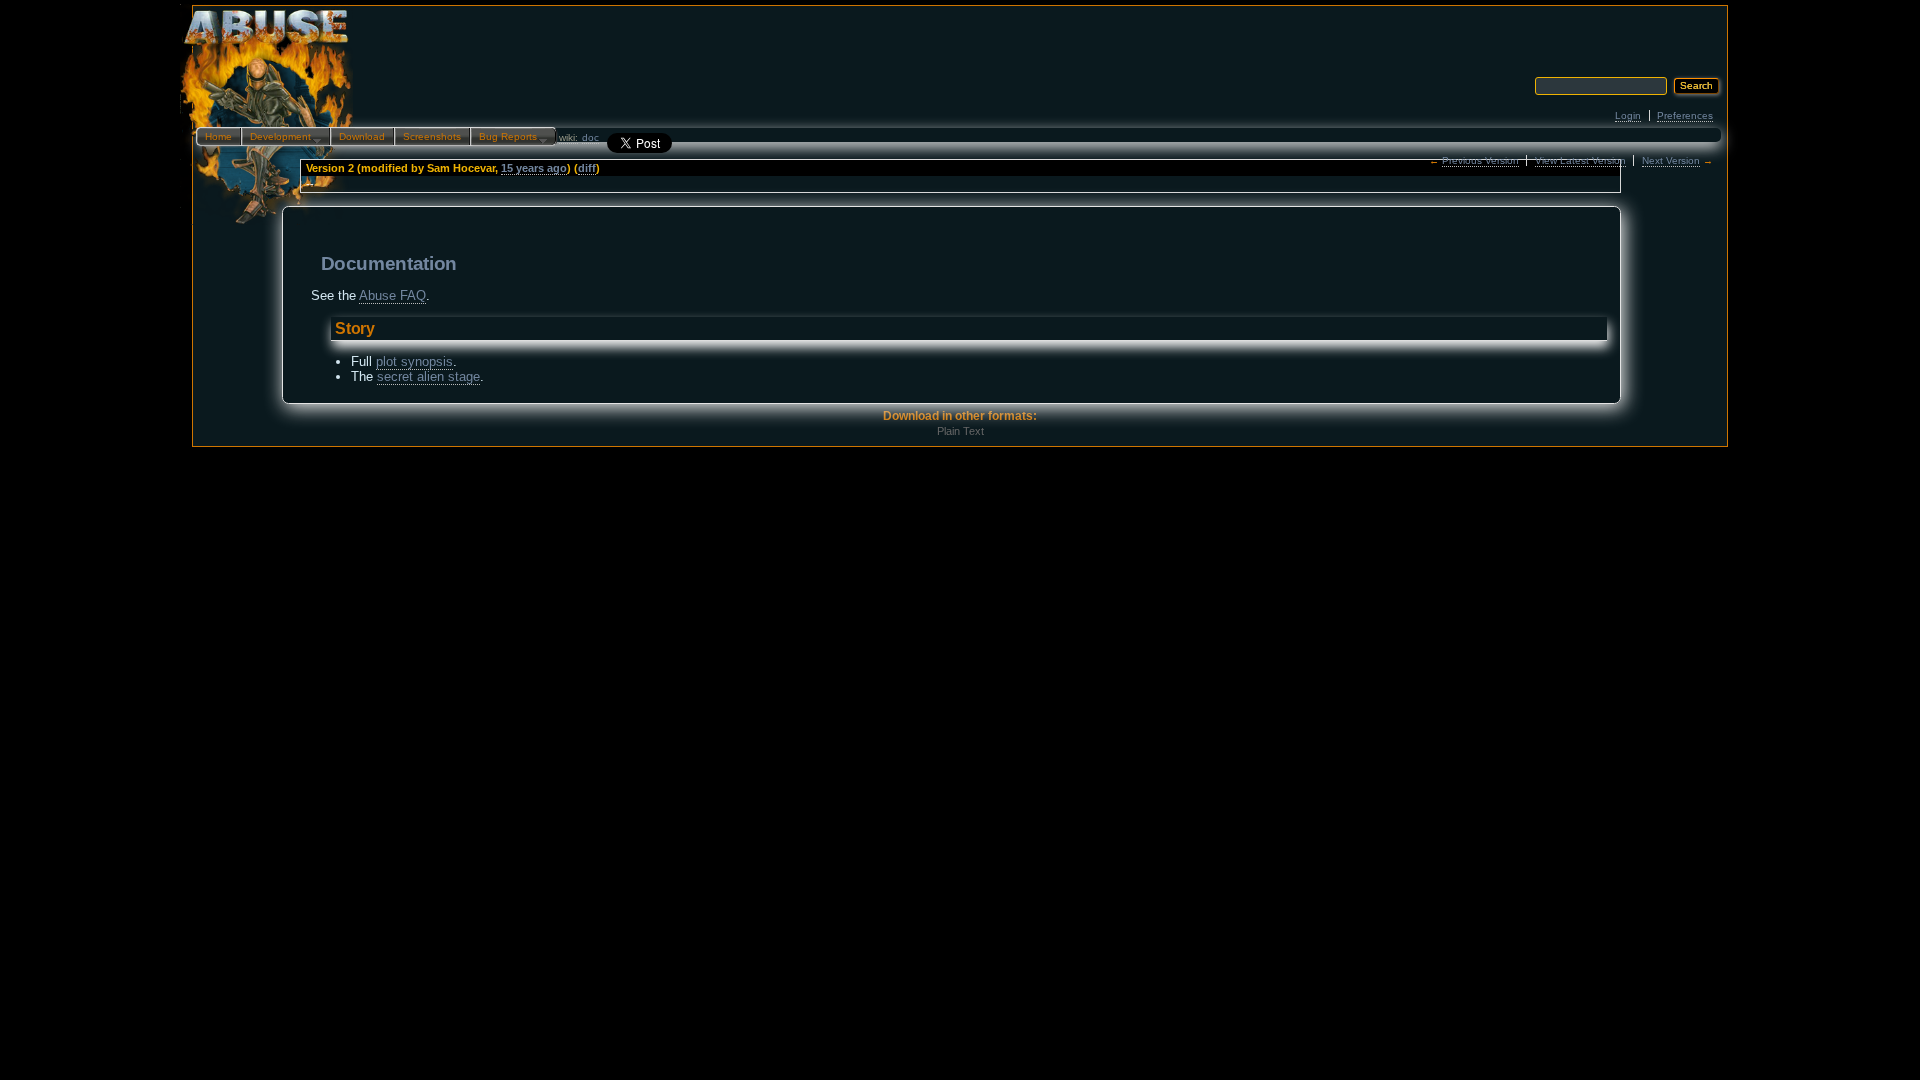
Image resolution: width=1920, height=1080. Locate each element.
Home (218, 136)
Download (362, 136)
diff (587, 168)
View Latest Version (1580, 160)
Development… (281, 138)
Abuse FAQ (392, 295)
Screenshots (432, 136)
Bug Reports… (509, 138)
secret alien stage (428, 376)
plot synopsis (414, 361)
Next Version (1671, 160)
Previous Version (1480, 160)
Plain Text (960, 431)
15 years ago (534, 168)
